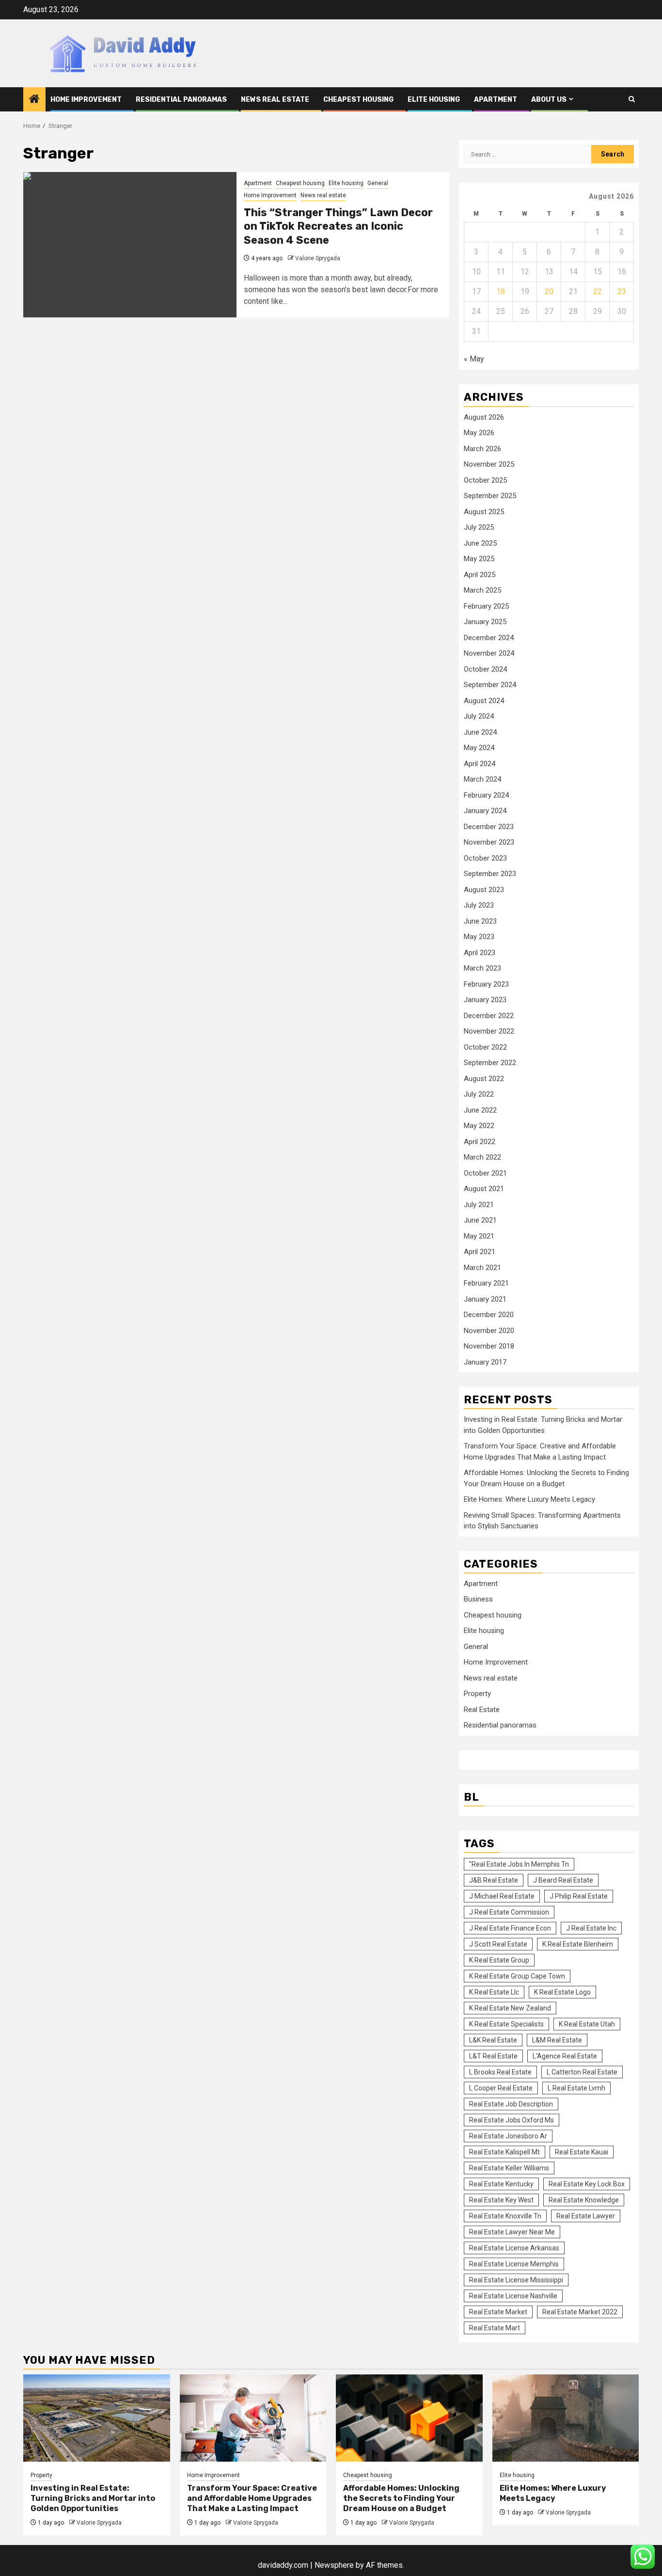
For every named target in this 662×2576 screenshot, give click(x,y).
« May (474, 359)
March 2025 (482, 590)
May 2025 (479, 559)
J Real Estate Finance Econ (510, 1928)
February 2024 (486, 795)
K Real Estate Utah (587, 2024)
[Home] (34, 100)
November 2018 (489, 1346)
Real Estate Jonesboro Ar (508, 2136)
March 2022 (482, 1157)
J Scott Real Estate (498, 1944)
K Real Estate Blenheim (578, 1944)
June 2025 (480, 543)
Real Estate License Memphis (514, 2264)
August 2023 (484, 890)
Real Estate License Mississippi (516, 2280)
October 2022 (485, 1047)
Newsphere (334, 2565)
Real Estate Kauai (582, 2152)
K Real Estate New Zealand (510, 2008)
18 (501, 291)
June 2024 (480, 732)
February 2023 (486, 984)
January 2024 (485, 811)
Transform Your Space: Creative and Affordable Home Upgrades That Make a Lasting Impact (252, 2498)
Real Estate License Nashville (513, 2296)
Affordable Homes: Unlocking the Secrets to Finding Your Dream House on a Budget (401, 2498)
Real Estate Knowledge (584, 2200)
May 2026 (479, 433)
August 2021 (484, 1189)
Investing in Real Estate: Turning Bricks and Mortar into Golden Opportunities (93, 2498)
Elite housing (434, 100)
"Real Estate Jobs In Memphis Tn (519, 1864)
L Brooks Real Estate (500, 2072)
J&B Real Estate (494, 1880)
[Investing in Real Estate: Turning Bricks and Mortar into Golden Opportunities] (97, 2418)
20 (549, 291)
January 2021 (485, 1299)
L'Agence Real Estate (565, 2056)
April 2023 (480, 953)
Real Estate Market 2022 (580, 2312)
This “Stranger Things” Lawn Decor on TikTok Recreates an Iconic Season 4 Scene (338, 226)
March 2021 (482, 1268)
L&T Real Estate (493, 2056)
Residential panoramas (181, 100)
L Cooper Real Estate (501, 2088)
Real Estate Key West (501, 2200)
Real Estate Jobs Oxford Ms (512, 2120)
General (378, 183)
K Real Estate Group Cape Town (517, 1976)
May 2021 (479, 1236)
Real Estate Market (498, 2312)
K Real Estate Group (499, 1960)
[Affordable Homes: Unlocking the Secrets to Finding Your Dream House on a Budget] (409, 2418)
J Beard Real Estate (563, 1880)
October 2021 (485, 1173)
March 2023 (482, 968)
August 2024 (484, 701)
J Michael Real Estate (502, 1896)
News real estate (275, 100)
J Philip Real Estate (579, 1896)
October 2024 (485, 669)
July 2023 (479, 905)
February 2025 (486, 606)
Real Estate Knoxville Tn (505, 2216)
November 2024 (489, 653)
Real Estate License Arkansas (514, 2248)
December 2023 (489, 827)
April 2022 (480, 1142)
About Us (549, 100)
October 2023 (485, 858)
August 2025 (484, 512)
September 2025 (490, 496)
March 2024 (482, 779)
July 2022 (479, 1094)
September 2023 (490, 874)
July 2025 (479, 527)
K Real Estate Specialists (506, 2024)
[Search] (632, 99)
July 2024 (479, 716)
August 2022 (484, 1079)
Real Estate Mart (495, 2328)
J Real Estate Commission (509, 1912)
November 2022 (489, 1031)
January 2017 (485, 1362)
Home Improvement (86, 100)
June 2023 (480, 921)
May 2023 (479, 937)
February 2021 (486, 1283)
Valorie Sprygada (318, 258)
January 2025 (485, 622)
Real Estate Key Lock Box (587, 2184)
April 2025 (480, 575)
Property (477, 1694)
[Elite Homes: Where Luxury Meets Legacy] (566, 2418)
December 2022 (489, 1016)
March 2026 (482, 449)
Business (478, 1599)
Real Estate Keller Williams (509, 2168)
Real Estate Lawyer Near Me (512, 2232)
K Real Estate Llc (494, 1992)
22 (598, 291)
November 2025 (489, 464)
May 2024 (479, 748)
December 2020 (489, 1315)
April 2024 (480, 764)
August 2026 (484, 417)
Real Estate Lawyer (586, 2216)
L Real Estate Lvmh (576, 2088)
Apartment (496, 100)
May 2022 (479, 1126)
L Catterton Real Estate (582, 2072)
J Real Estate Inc (591, 1928)
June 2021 (480, 1220)
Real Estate (482, 1710)
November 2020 (489, 1331)
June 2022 (480, 1110)
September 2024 (490, 685)
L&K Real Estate (493, 2040)
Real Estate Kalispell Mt (504, 2152)
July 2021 (479, 1205)
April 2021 (480, 1252)
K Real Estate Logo (562, 1992)
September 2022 (490, 1063)
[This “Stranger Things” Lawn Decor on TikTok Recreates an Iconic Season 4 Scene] (130, 245)
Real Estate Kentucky (501, 2184)
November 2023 (489, 842)
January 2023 (485, 1000)
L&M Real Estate (557, 2040)
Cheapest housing (358, 100)
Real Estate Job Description (511, 2104)
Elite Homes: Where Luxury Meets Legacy (529, 1499)
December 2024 (489, 638)
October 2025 (485, 480)
